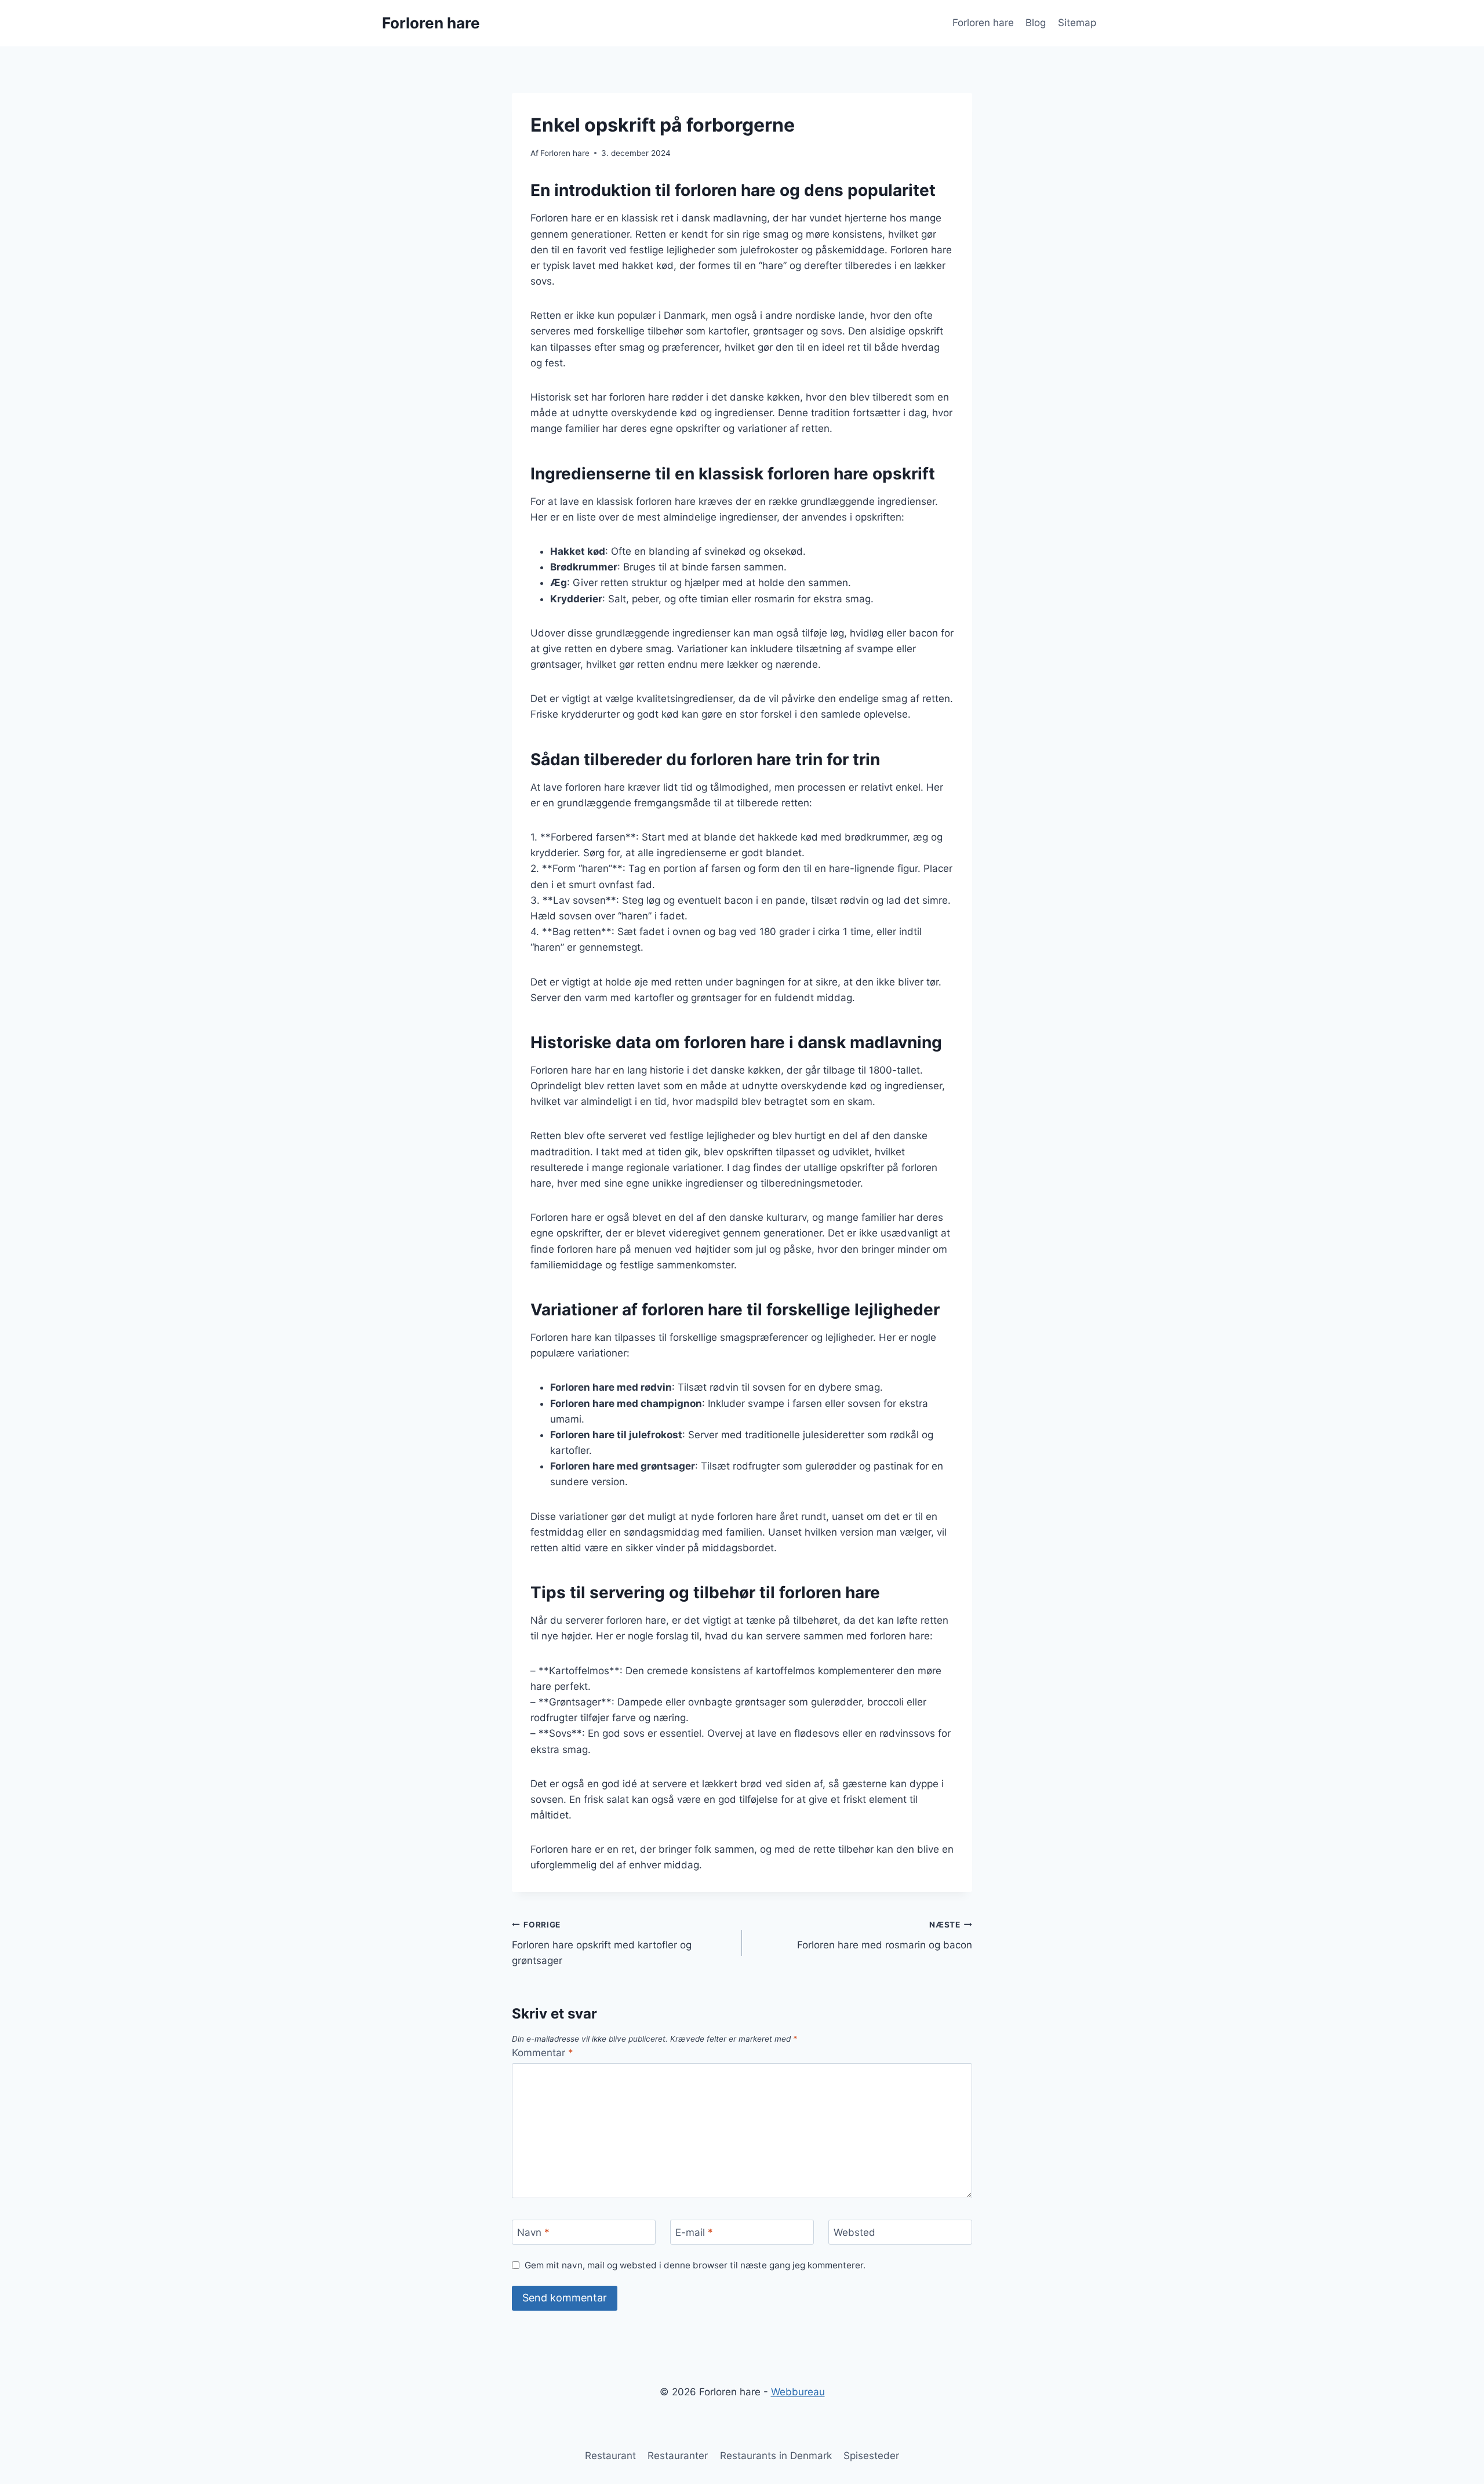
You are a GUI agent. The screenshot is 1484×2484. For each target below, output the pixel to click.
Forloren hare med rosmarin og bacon (885, 1935)
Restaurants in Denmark (776, 2456)
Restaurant (610, 2456)
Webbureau (798, 2392)
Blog (1036, 23)
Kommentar (543, 2053)
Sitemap (1077, 23)
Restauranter (678, 2456)
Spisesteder (871, 2456)
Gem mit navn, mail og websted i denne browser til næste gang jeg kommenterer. (695, 2265)
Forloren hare (983, 23)
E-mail (694, 2232)
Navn (533, 2232)
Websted (854, 2232)
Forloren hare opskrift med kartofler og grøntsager (602, 1943)
